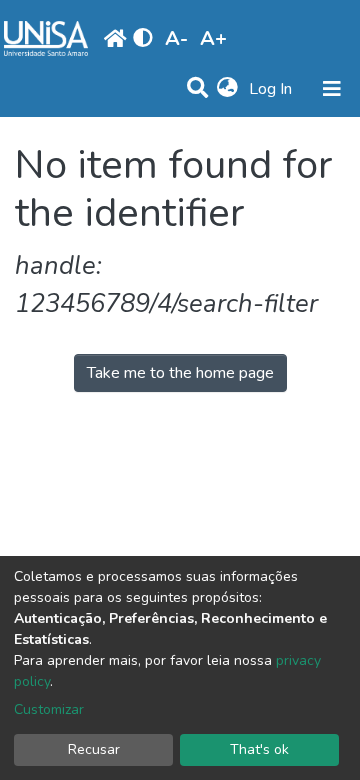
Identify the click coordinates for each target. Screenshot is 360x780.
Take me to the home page (180, 373)
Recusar (94, 749)
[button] (227, 89)
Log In (272, 89)
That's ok (259, 749)
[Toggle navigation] (332, 89)
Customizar (49, 709)
